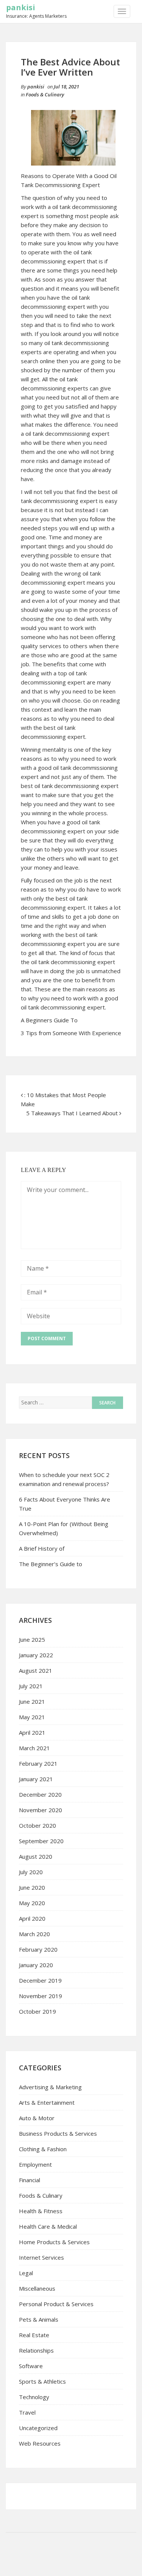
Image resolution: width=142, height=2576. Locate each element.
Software (31, 2366)
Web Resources (40, 2443)
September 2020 (41, 1841)
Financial (30, 2180)
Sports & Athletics (42, 2381)
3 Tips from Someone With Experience (71, 1033)
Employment (35, 2164)
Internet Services (41, 2257)
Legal (26, 2273)
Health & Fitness (41, 2211)
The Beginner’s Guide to (51, 1564)
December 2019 (40, 1980)
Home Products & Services (54, 2242)
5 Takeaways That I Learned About (72, 1113)
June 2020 (32, 1887)
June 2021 (32, 1701)
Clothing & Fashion (43, 2149)
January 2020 (36, 1965)
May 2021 (32, 1717)
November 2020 (41, 1810)
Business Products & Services (58, 2133)
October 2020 (37, 1825)
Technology (34, 2397)
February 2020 (38, 1949)
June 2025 (32, 1639)
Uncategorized (38, 2428)
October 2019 (37, 2011)
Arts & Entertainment (47, 2102)
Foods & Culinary (45, 94)
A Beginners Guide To (49, 1020)
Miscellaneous (37, 2288)
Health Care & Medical (48, 2226)
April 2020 (32, 1918)
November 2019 (41, 1996)
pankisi (21, 7)
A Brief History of (42, 1548)
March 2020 (34, 1934)
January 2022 (36, 1655)
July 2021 (31, 1686)
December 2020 (40, 1794)
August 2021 (36, 1670)
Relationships (36, 2350)
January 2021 (36, 1779)
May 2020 (32, 1903)
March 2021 (34, 1748)
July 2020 (31, 1872)
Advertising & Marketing (50, 2087)
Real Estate (34, 2335)
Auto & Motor (37, 2118)
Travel (27, 2412)
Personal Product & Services (56, 2304)
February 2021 (38, 1763)
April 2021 (32, 1732)
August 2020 (36, 1856)
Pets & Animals (39, 2319)
